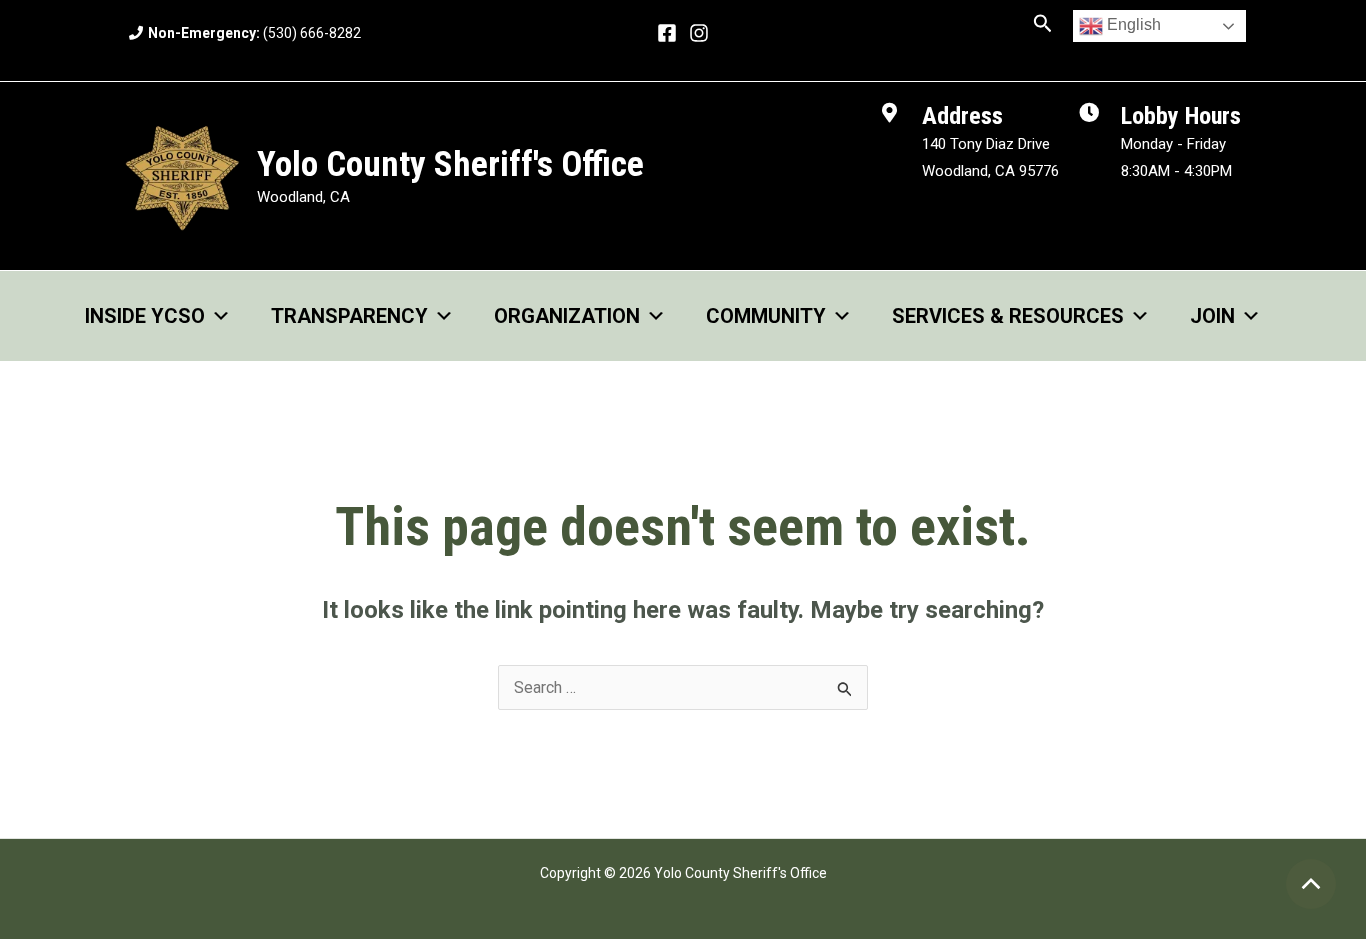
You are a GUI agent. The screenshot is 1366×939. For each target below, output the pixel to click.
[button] (1043, 24)
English (1132, 24)
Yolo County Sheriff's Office (450, 164)
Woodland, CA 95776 (990, 171)
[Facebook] (667, 33)
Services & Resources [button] (1008, 316)
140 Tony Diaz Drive (986, 144)
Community (766, 316)
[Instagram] (699, 33)
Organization (567, 316)
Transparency (349, 316)
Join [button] (1212, 316)
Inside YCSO (145, 316)
